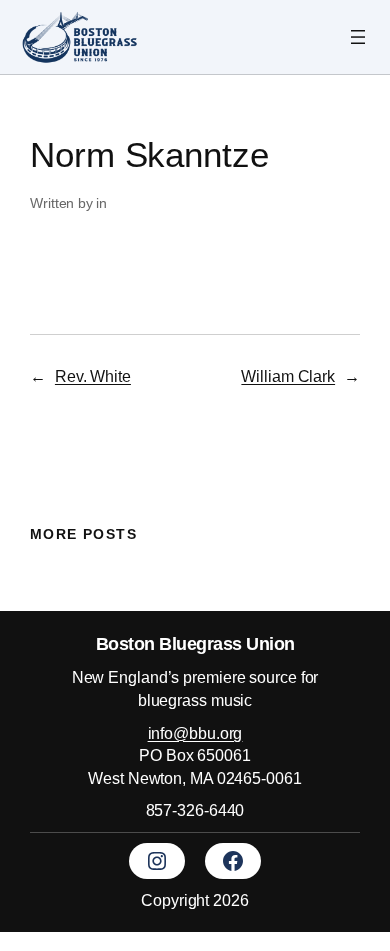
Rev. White (93, 376)
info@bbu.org (195, 733)
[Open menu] (358, 37)
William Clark (288, 376)
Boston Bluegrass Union (195, 643)
